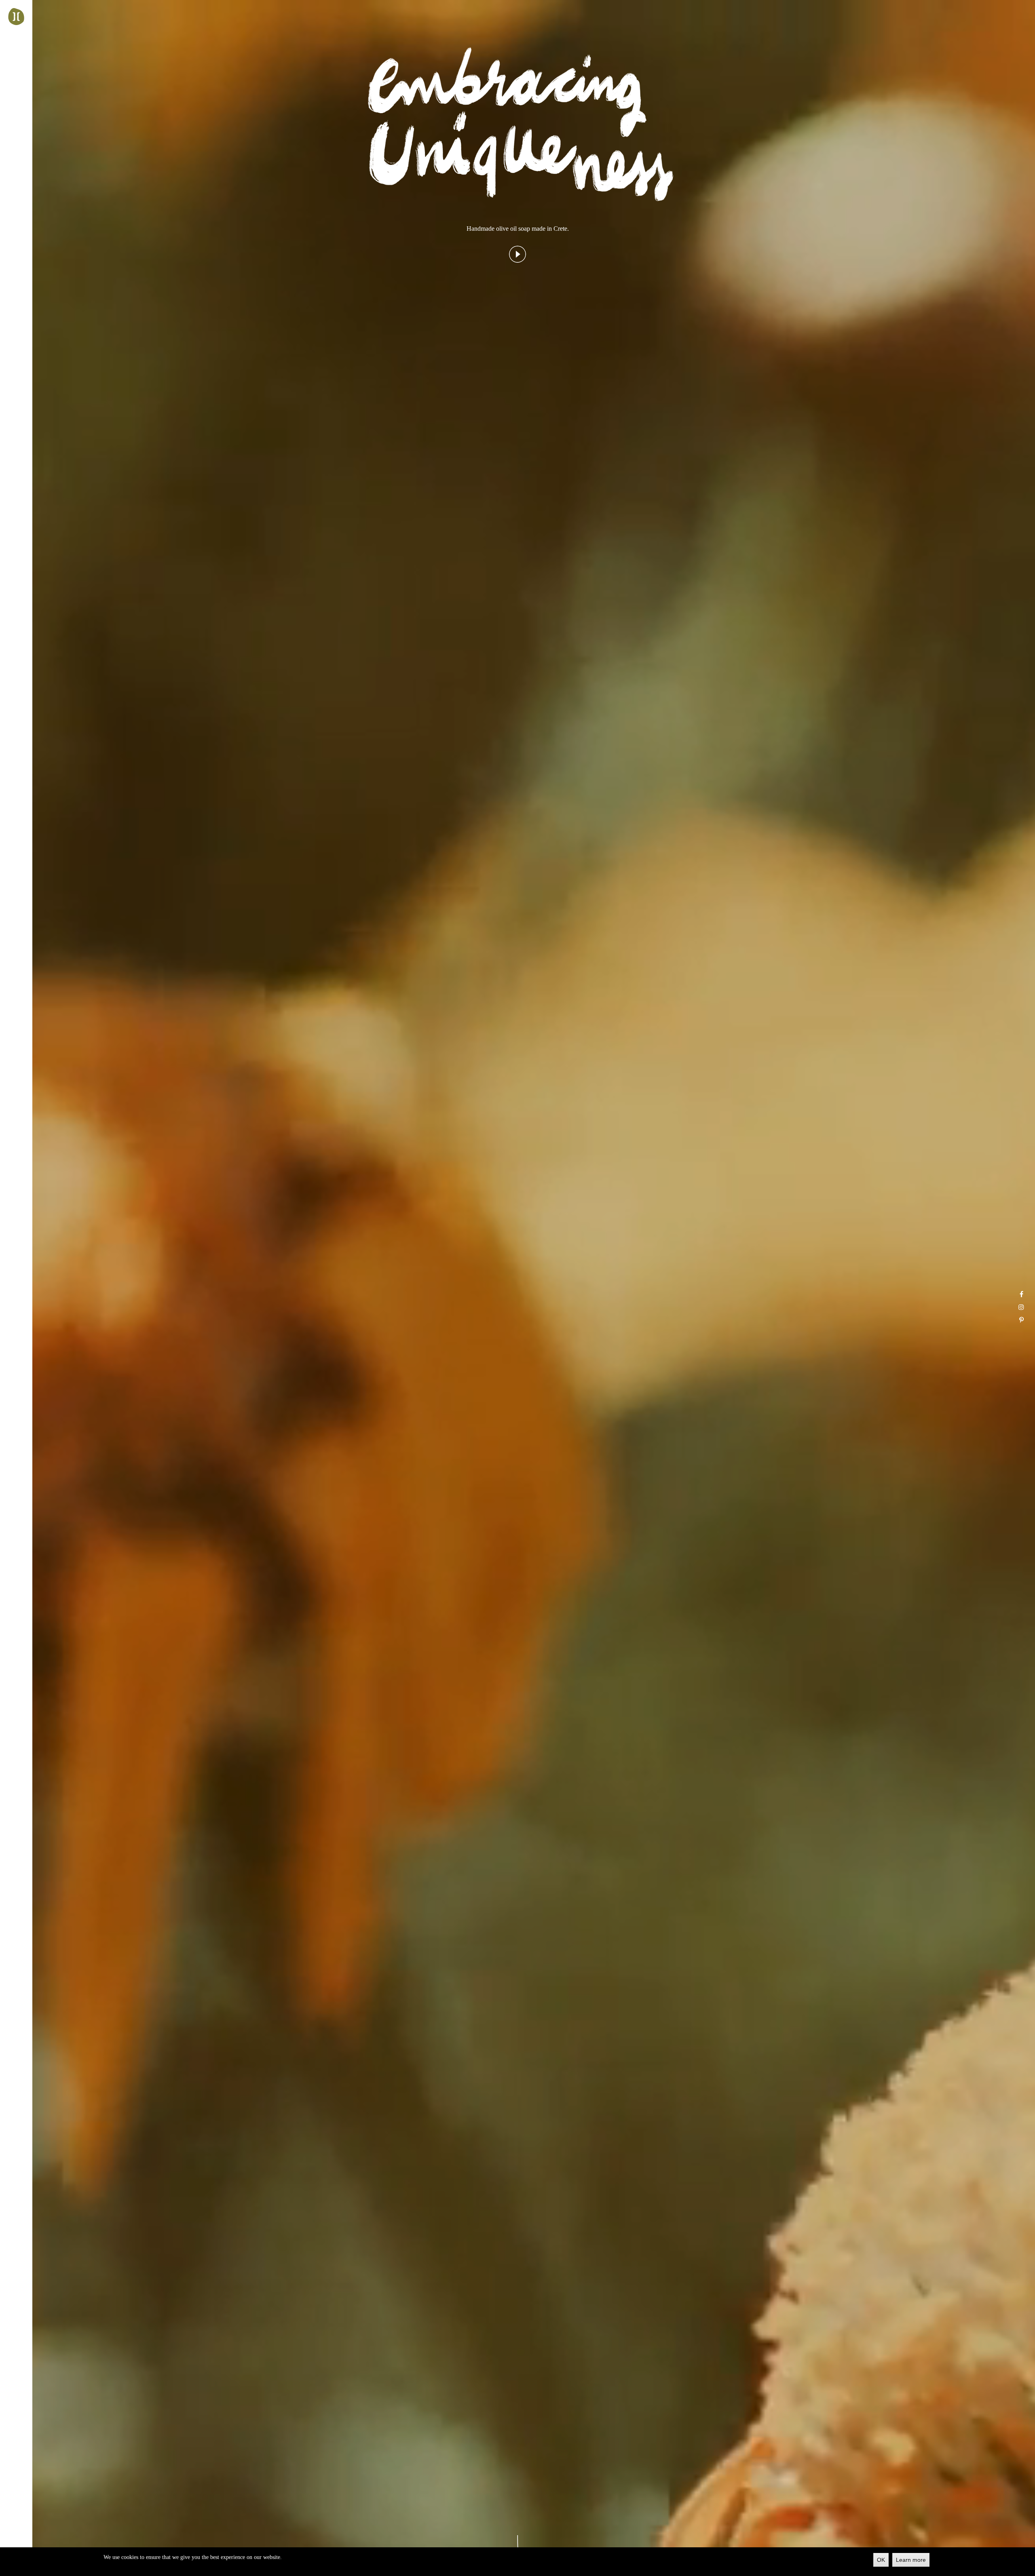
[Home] (16, 17)
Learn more (911, 2560)
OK (881, 2560)
